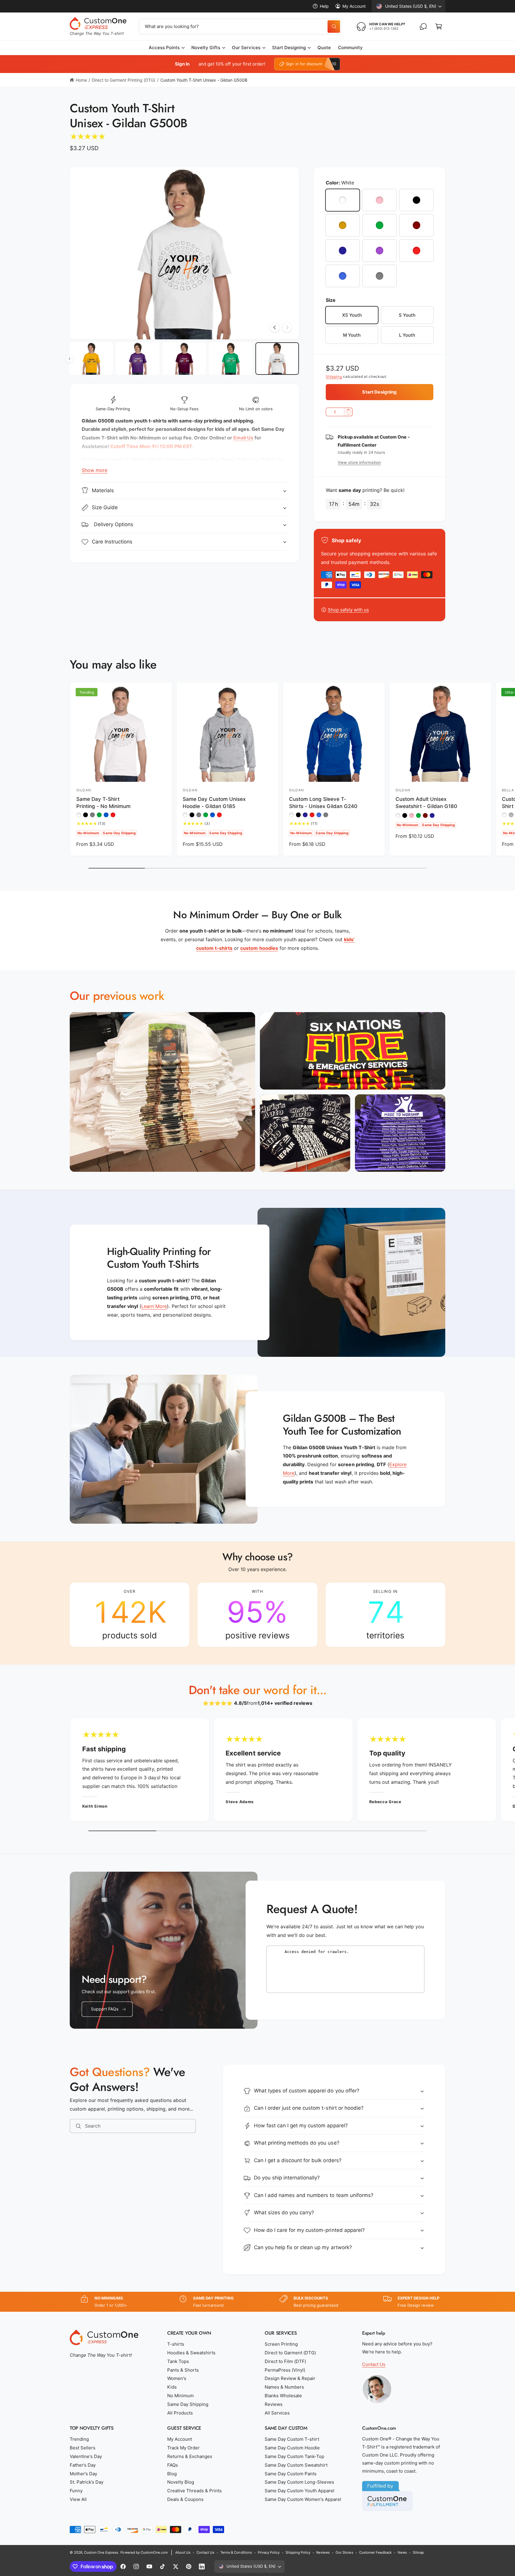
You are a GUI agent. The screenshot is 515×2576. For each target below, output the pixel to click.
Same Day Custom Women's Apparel (303, 2499)
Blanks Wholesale (283, 2396)
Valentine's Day (86, 2456)
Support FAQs (105, 2009)
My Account (354, 6)
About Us (183, 2552)
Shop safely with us (348, 610)
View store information (359, 462)
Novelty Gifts (206, 48)
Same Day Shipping (188, 2404)
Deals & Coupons (185, 2499)
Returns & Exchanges (190, 2456)
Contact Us (374, 2364)
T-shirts (176, 2344)
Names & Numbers (284, 2387)
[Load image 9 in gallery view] (138, 359)
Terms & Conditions (236, 2552)
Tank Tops (178, 2361)
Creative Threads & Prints (194, 2491)
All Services (277, 2413)
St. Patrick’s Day (87, 2482)
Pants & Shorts (183, 2370)
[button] (439, 27)
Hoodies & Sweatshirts (191, 2353)
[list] (257, 1615)
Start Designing (289, 48)
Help (324, 6)
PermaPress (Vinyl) (285, 2370)
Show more (94, 470)
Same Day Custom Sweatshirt (296, 2465)
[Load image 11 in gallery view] (231, 359)
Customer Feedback (375, 2552)
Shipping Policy (298, 2552)
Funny (76, 2491)
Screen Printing (281, 2344)
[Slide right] (287, 327)
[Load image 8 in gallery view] (91, 359)
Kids (172, 2387)
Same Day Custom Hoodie (292, 2448)
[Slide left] (275, 327)
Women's (177, 2378)
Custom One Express (101, 2552)
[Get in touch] (423, 27)
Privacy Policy (269, 2552)
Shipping (334, 376)
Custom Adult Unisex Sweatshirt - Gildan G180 (426, 803)
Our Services (246, 48)
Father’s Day (83, 2465)
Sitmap (418, 2552)
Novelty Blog (181, 2482)
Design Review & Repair (290, 2378)
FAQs (173, 2465)
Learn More (154, 1306)
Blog (172, 2474)
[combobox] (240, 27)
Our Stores (344, 2552)
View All (78, 2499)
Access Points (164, 48)
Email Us (243, 438)
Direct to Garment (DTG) (290, 2353)
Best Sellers (83, 2448)
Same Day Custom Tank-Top (294, 2456)
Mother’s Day (83, 2474)
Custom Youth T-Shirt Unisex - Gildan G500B (204, 80)
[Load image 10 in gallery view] (184, 359)
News (402, 2552)
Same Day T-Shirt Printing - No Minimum (103, 803)
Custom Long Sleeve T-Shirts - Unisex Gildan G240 (323, 803)
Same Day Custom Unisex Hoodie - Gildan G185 (214, 803)
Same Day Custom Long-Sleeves (299, 2482)
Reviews (274, 2404)
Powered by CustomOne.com (144, 2552)
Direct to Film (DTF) (285, 2361)
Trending (79, 2439)
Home (81, 80)
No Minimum (180, 2396)
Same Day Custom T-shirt (292, 2439)
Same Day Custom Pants (291, 2474)
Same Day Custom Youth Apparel (300, 2491)
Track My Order (183, 2448)
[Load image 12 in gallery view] (277, 359)
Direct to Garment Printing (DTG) (124, 80)
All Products (180, 2413)
